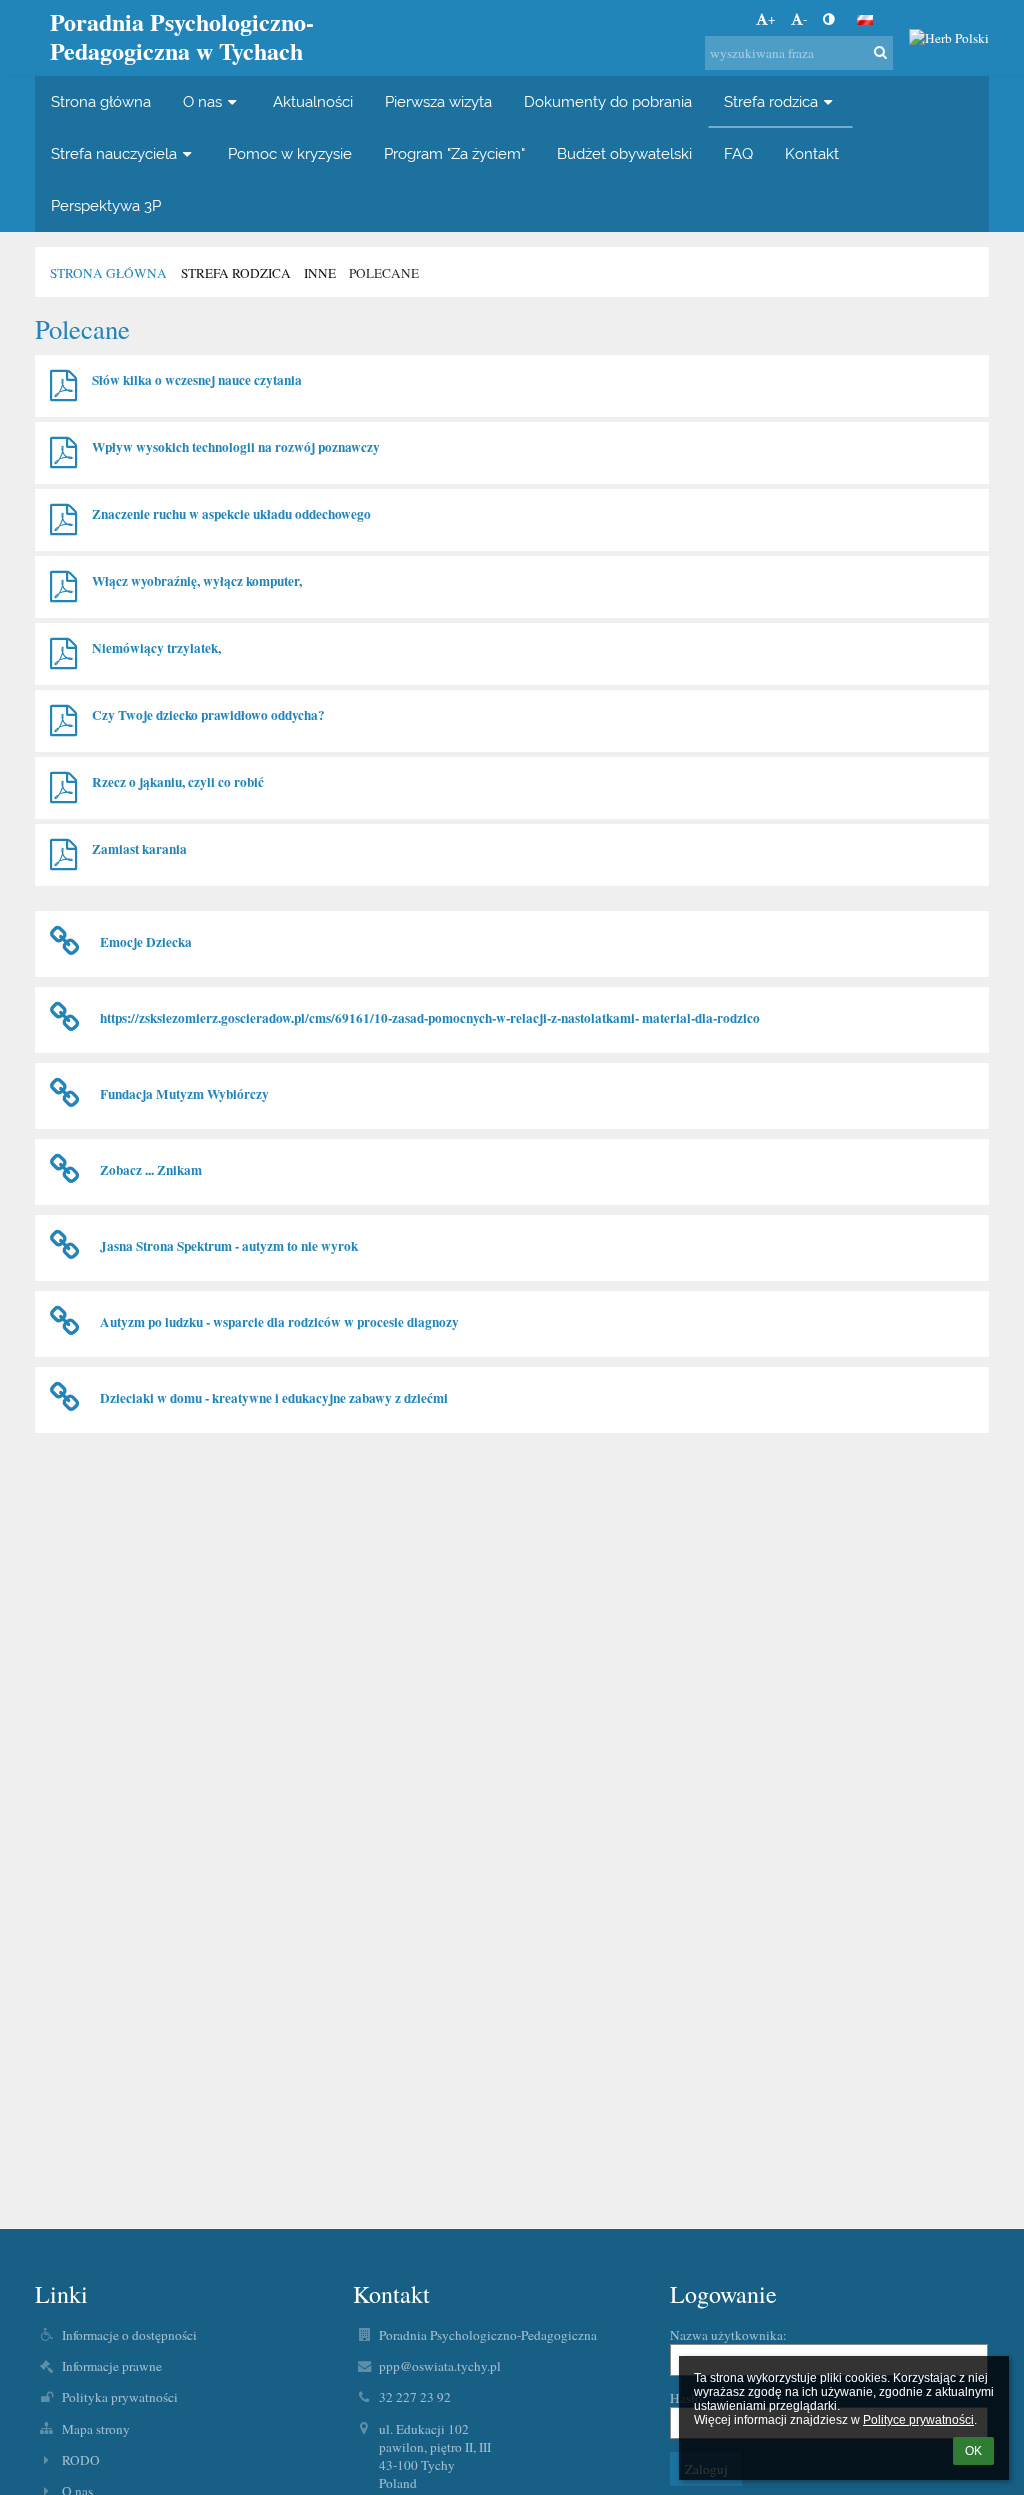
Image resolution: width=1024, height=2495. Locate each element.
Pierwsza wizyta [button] (438, 101)
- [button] (805, 19)
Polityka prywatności (120, 2397)
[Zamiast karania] (63, 855)
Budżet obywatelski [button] (624, 153)
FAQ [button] (738, 153)
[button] (828, 19)
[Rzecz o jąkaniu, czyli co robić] (63, 788)
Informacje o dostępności (129, 2335)
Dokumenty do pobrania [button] (608, 101)
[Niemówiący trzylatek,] (63, 654)
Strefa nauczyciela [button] (114, 153)
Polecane (384, 273)
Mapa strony (96, 2429)
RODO (81, 2460)
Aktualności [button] (313, 101)
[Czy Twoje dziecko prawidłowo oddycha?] (63, 721)
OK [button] (973, 2451)
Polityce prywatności (918, 2420)
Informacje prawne (112, 2366)
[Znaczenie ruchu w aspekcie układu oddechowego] (63, 520)
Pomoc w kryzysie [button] (290, 153)
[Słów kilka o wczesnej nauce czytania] (63, 386)
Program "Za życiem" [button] (454, 153)
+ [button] (772, 19)
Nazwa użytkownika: (728, 2335)
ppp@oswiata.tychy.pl (440, 2366)
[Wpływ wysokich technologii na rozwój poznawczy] (63, 453)
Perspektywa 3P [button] (106, 205)
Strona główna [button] (101, 101)
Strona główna (108, 273)
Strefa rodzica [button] (771, 101)
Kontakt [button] (812, 153)
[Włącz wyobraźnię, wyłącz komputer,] (63, 587)
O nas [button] (202, 101)
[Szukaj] (880, 52)
